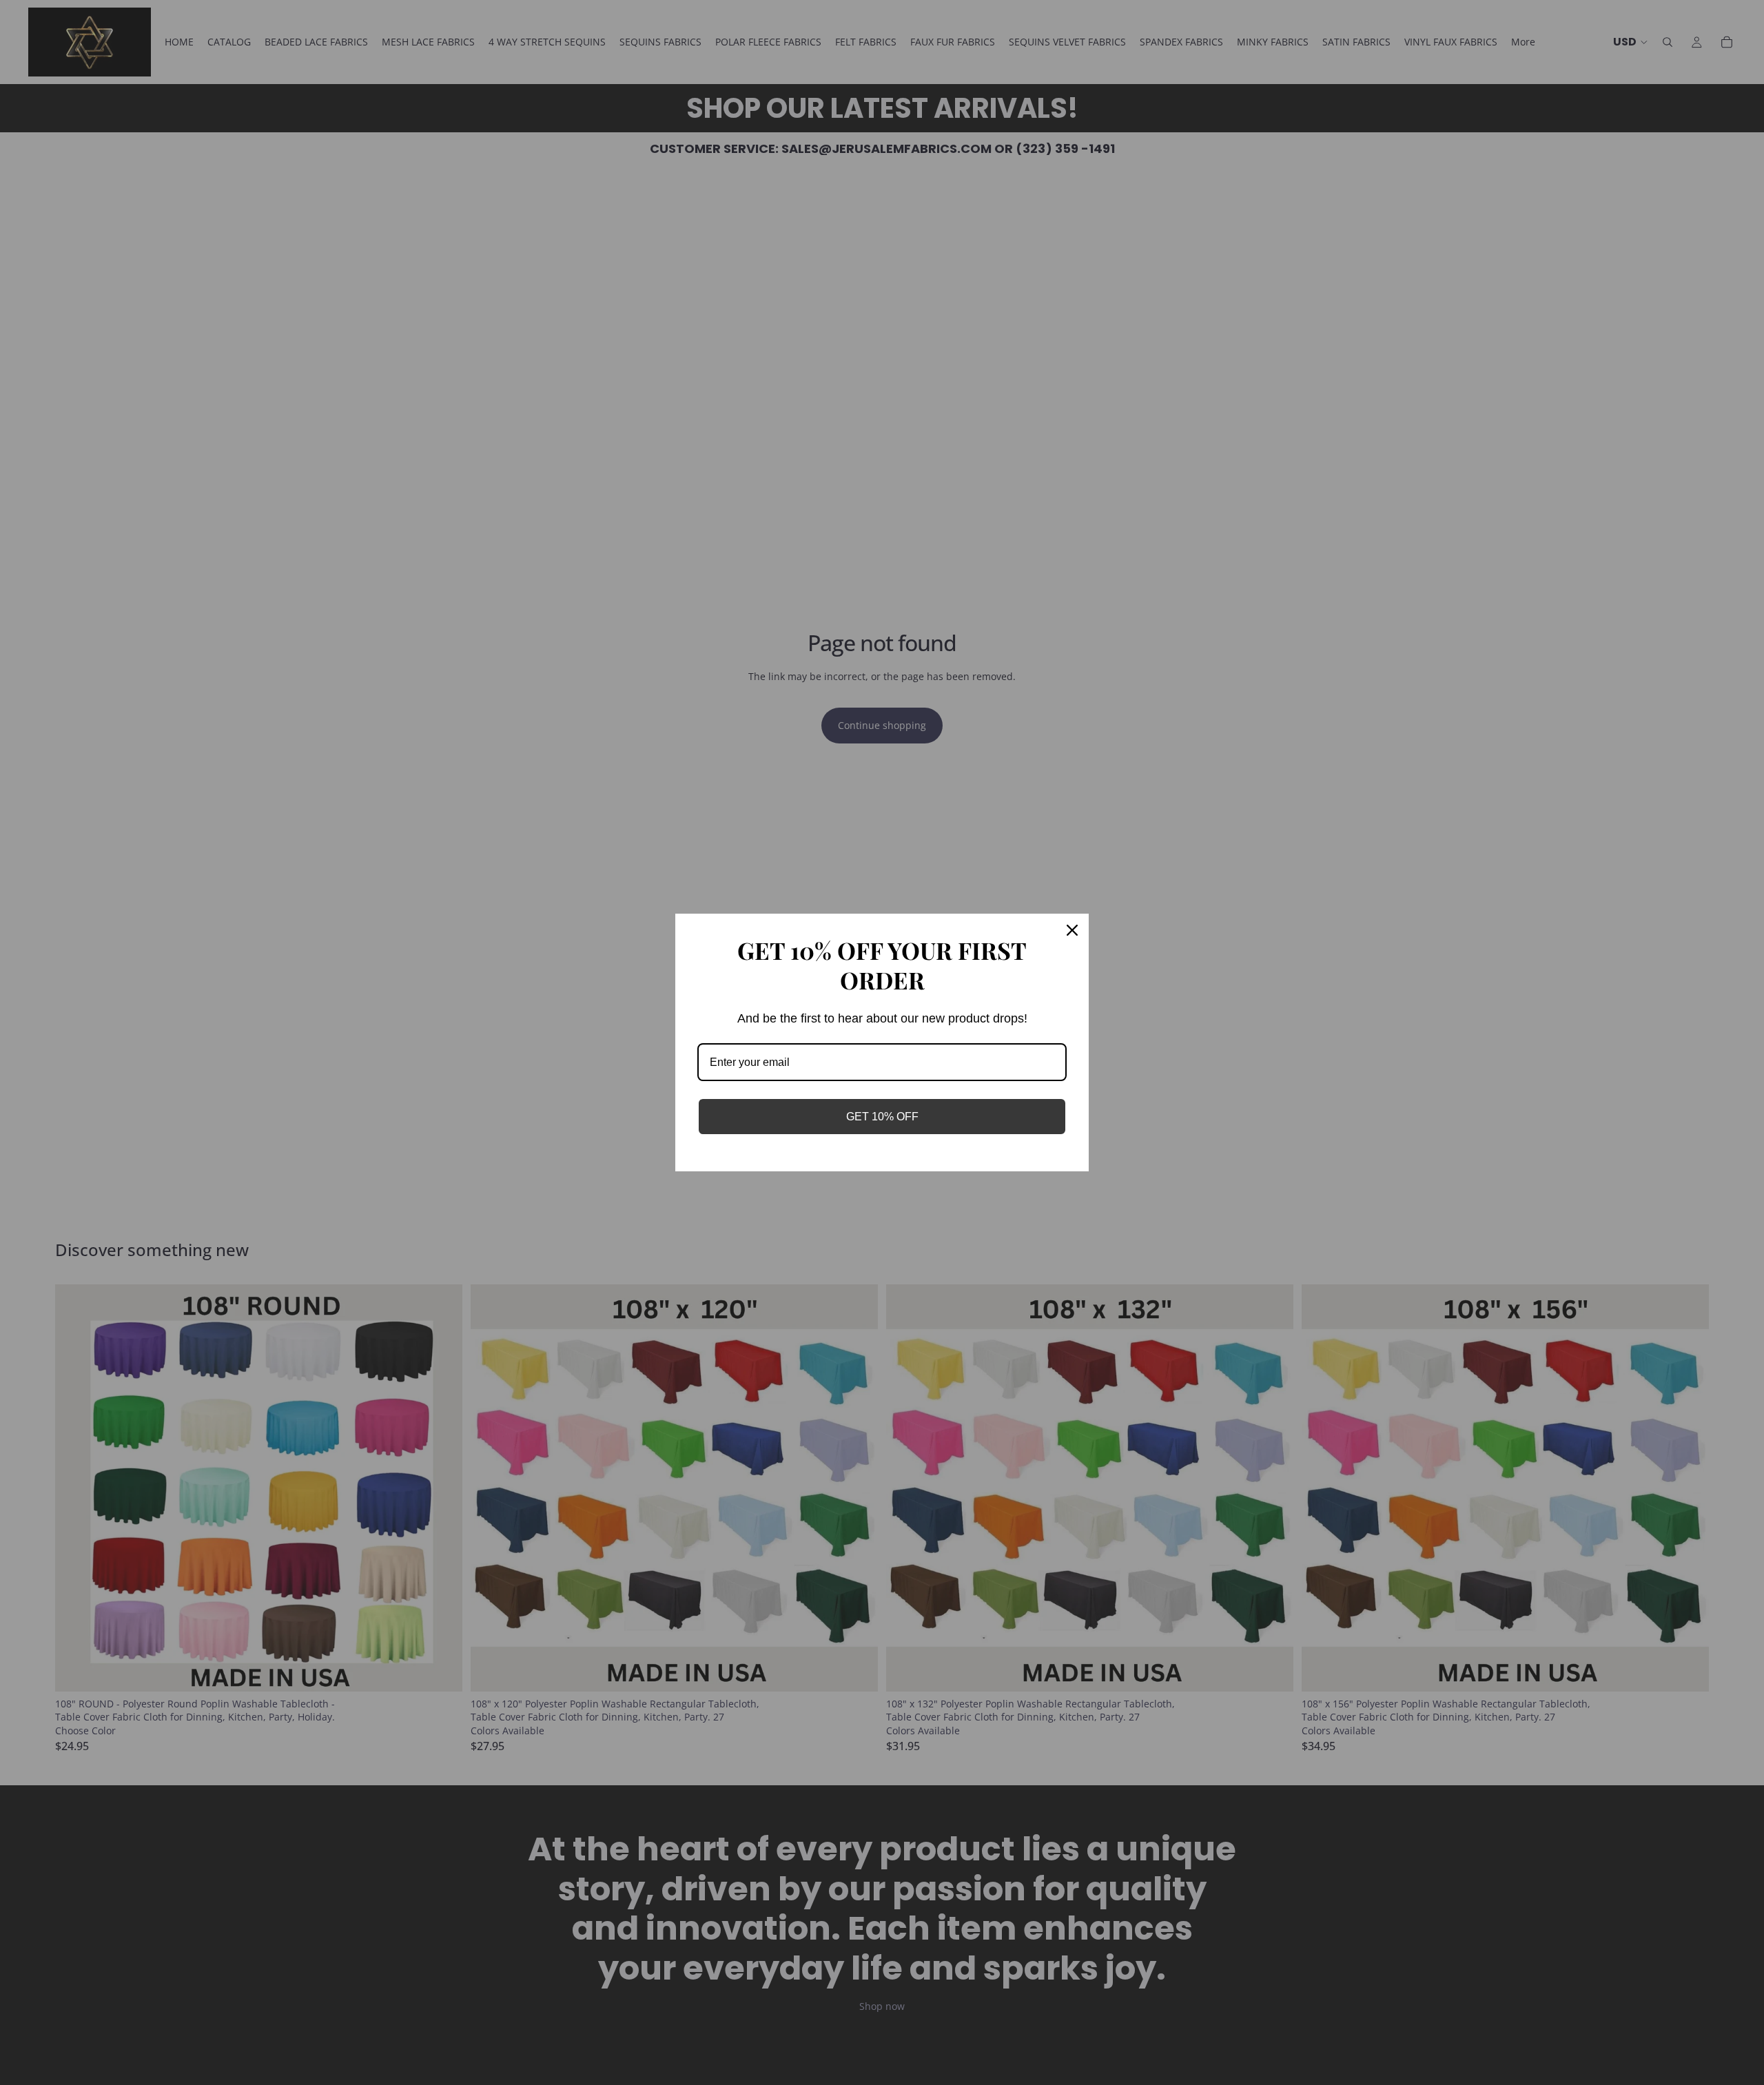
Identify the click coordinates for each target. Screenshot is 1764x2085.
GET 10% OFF (882, 1117)
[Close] (1072, 930)
